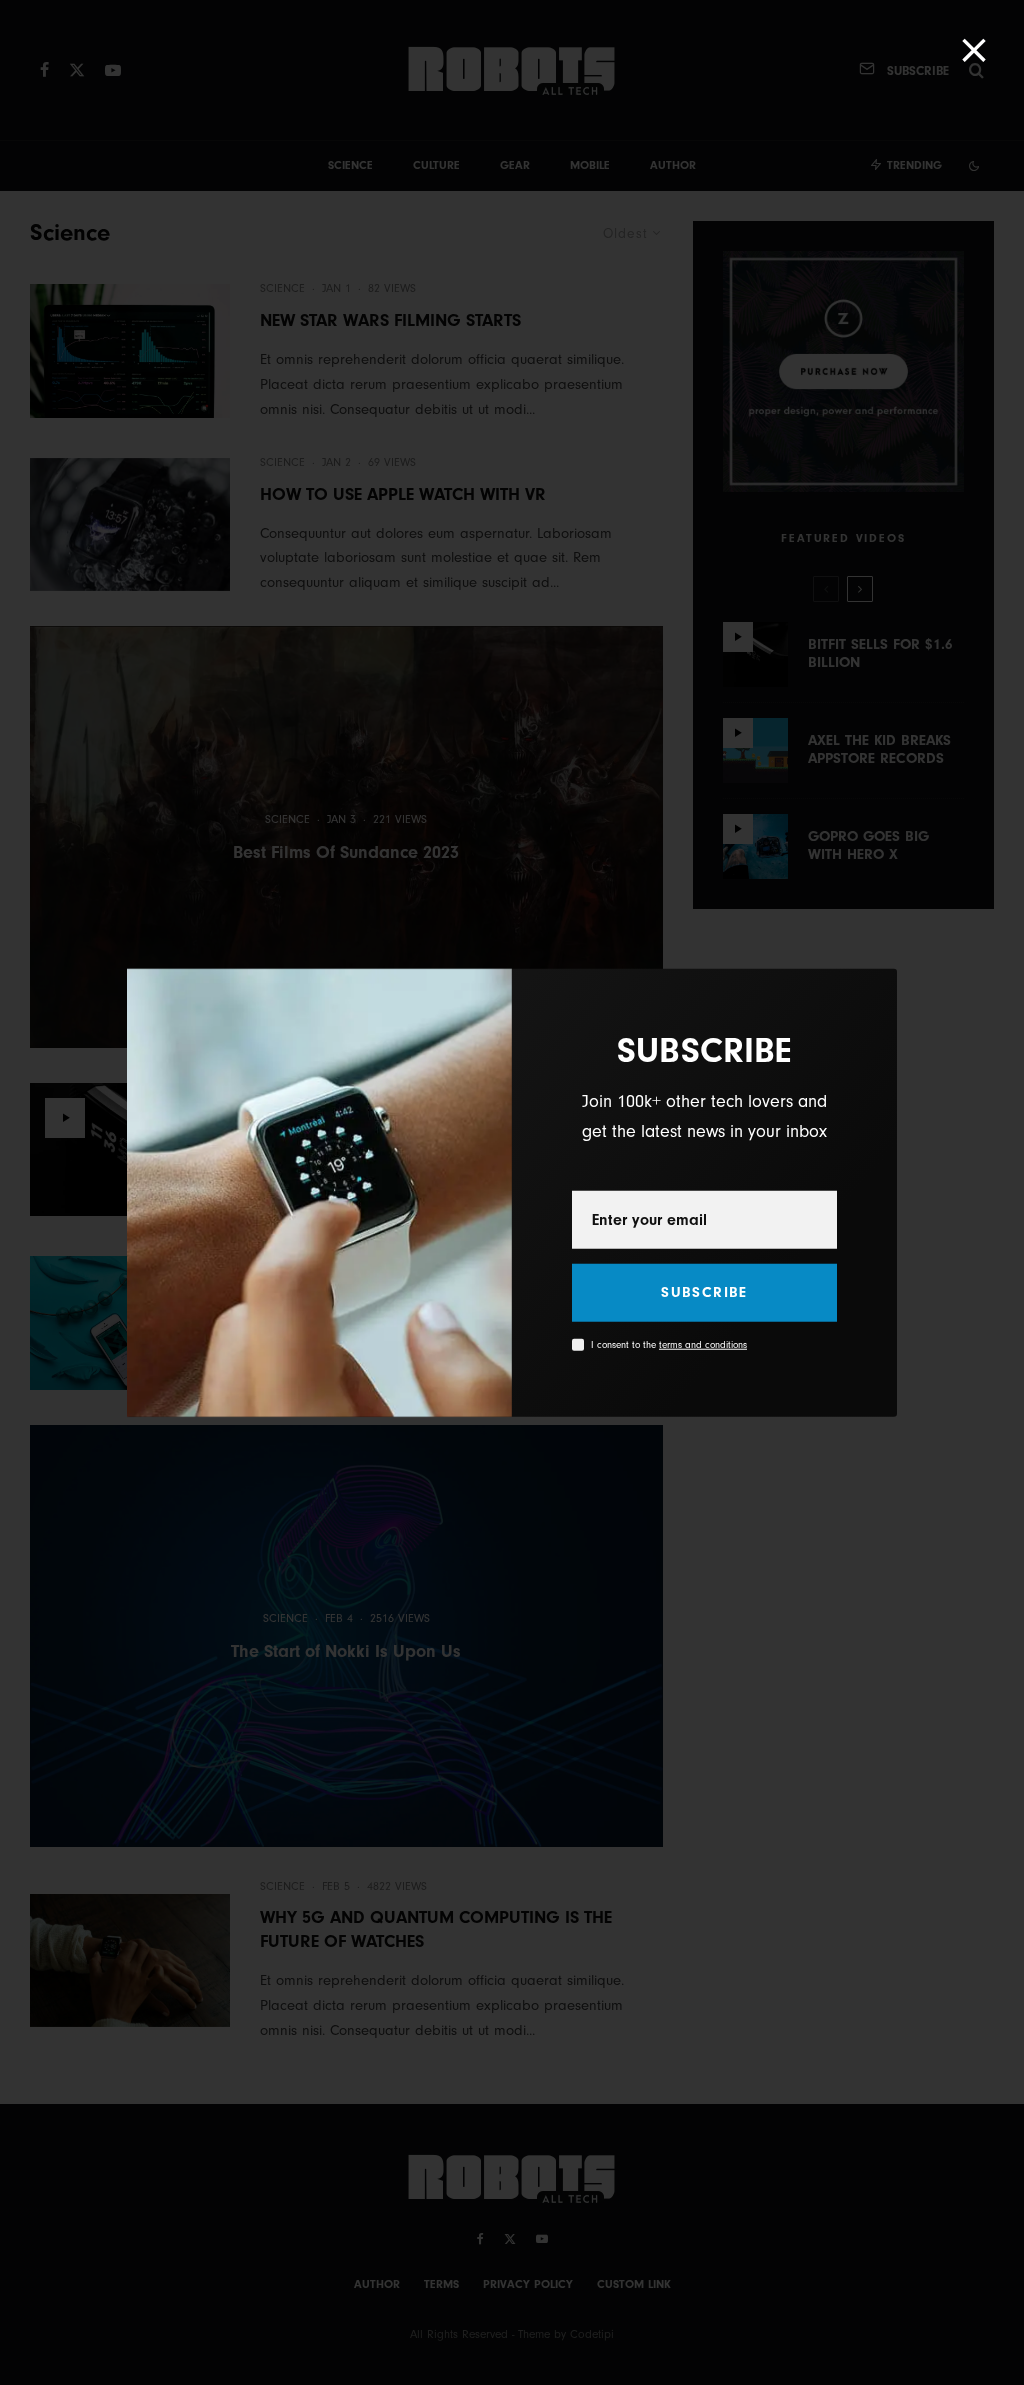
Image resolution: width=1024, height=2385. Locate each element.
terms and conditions (703, 1345)
